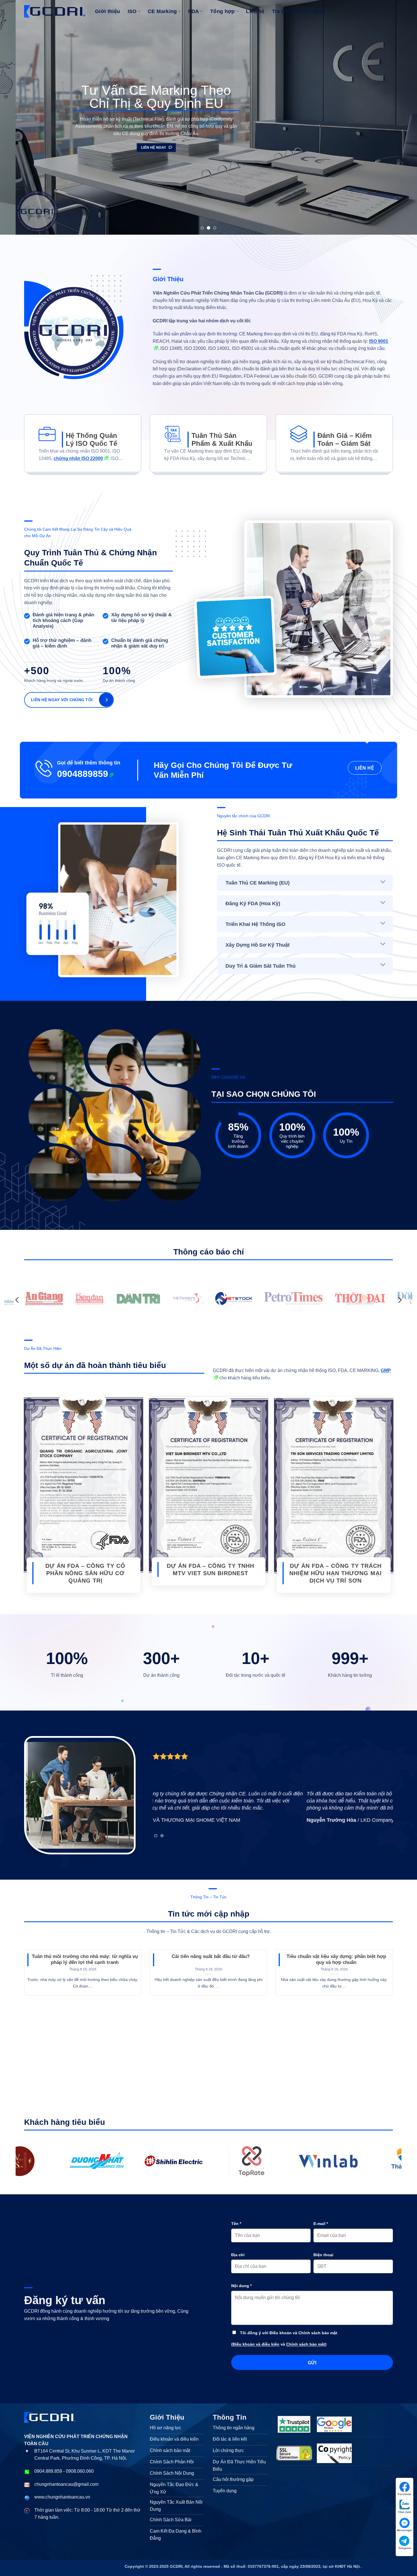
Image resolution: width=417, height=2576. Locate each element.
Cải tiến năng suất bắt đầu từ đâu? (211, 1956)
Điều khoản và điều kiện (256, 2344)
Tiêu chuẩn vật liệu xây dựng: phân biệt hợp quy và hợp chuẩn (336, 1960)
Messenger (405, 2530)
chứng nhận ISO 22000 (78, 458)
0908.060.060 (80, 2471)
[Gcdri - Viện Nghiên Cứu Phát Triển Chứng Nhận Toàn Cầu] (98, 2161)
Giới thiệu (108, 11)
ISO (132, 11)
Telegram (405, 2548)
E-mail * (321, 2224)
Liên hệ (255, 11)
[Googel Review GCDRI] (334, 2424)
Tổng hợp (223, 11)
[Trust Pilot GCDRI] (294, 2424)
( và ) (279, 2344)
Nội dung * (241, 2286)
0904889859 (83, 774)
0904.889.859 (48, 2471)
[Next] (401, 117)
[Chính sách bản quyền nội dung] (334, 2453)
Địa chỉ (238, 2255)
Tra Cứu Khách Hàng (298, 11)
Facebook (405, 2494)
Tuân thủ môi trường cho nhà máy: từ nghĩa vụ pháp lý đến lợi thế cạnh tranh (85, 1960)
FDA (193, 11)
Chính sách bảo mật (306, 2344)
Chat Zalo (405, 2512)
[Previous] (16, 117)
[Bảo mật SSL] (294, 2453)
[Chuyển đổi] (383, 882)
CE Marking (162, 11)
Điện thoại (323, 2255)
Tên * (236, 2224)
